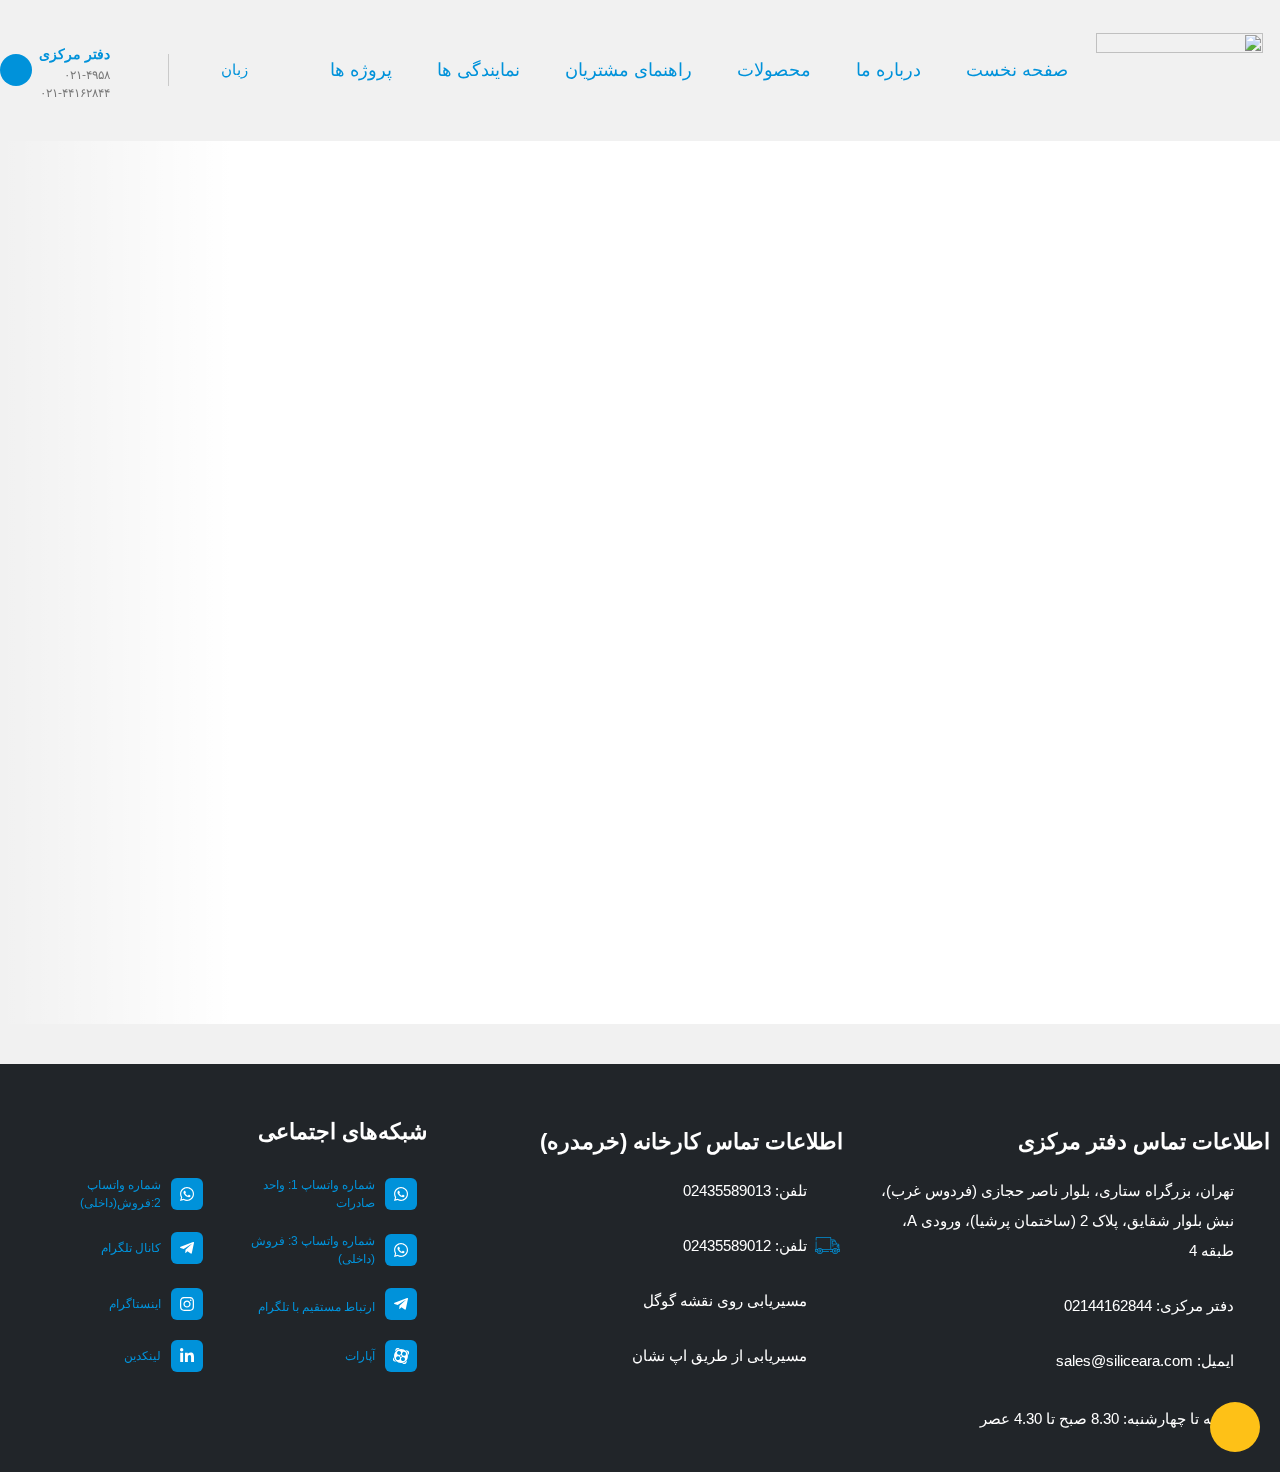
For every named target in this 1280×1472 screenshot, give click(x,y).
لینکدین (142, 1356)
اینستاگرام (135, 1304)
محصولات (774, 70)
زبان (234, 69)
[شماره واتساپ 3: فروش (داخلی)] (401, 1250)
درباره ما (888, 70)
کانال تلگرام (131, 1248)
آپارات (360, 1356)
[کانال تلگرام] (187, 1248)
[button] (111, 69)
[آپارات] (401, 1356)
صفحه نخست (1017, 70)
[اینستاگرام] (187, 1304)
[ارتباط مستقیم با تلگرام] (401, 1304)
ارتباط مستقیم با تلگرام (316, 1307)
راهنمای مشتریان (628, 70)
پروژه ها (361, 70)
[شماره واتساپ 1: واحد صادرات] (401, 1194)
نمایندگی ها (478, 70)
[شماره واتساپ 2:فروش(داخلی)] (187, 1194)
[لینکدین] (187, 1356)
